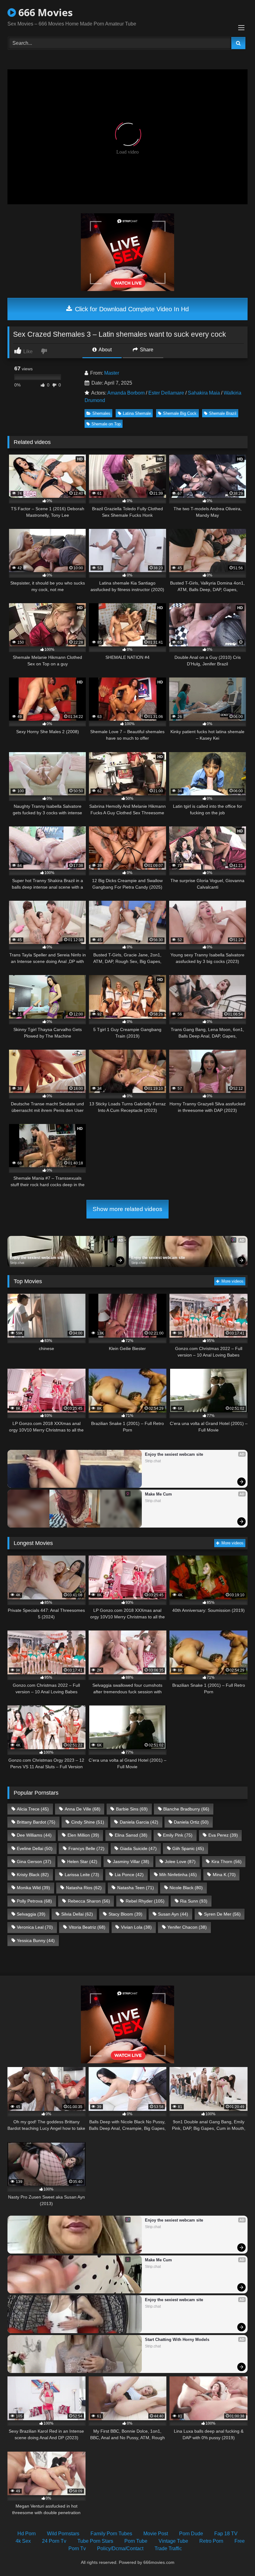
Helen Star (82, 1861)
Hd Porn (27, 2534)
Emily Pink (178, 1835)
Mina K (224, 1875)
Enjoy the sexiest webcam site (37, 1258)
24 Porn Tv (54, 2541)
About (105, 350)
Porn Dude (191, 2534)
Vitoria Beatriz (87, 1927)
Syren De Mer (222, 1914)
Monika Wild (33, 1888)
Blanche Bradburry (186, 1809)
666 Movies (44, 12)
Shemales (101, 413)
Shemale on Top (106, 424)
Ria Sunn (194, 1901)
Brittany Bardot (36, 1822)
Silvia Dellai (77, 1914)
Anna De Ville (83, 1809)
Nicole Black (186, 1888)
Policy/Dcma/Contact (120, 2548)
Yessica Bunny (36, 1940)
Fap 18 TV (226, 2534)
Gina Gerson (34, 1861)
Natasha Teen (136, 1888)
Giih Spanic (188, 1848)
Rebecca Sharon (89, 1901)
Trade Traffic (168, 2548)
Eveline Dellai (35, 1848)
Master (112, 373)
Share (146, 350)
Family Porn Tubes (111, 2534)
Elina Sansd (131, 1835)
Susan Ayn (173, 1914)
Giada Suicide (138, 1848)
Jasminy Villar (131, 1861)
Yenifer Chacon (187, 1927)
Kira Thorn (227, 1861)
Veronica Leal (35, 1927)
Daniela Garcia (139, 1822)
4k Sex (23, 2541)
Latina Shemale (137, 413)
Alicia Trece (33, 1809)
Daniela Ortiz (191, 1822)
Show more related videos (127, 1209)
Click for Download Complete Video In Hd (131, 309)
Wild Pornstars (63, 2534)
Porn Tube (136, 2541)
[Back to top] (236, 2558)
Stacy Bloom (125, 1914)
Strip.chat (17, 1263)
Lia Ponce (129, 1875)
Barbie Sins (132, 1809)
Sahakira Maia (204, 393)
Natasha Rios (84, 1888)
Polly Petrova (34, 1901)
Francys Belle (86, 1848)
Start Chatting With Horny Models (177, 2340)
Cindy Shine (88, 1822)
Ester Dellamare (166, 393)
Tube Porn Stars (95, 2541)
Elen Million (83, 1835)
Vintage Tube (173, 2541)
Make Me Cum (158, 1494)
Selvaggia (31, 1914)
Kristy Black (33, 1875)
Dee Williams (34, 1835)
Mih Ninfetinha (178, 1875)
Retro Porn (211, 2541)
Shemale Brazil (223, 413)
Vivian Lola (136, 1927)
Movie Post (156, 2534)
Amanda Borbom (126, 393)
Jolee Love (180, 1861)
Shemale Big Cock (180, 413)
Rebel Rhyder (145, 1901)
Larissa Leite (82, 1875)
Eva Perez (223, 1835)
